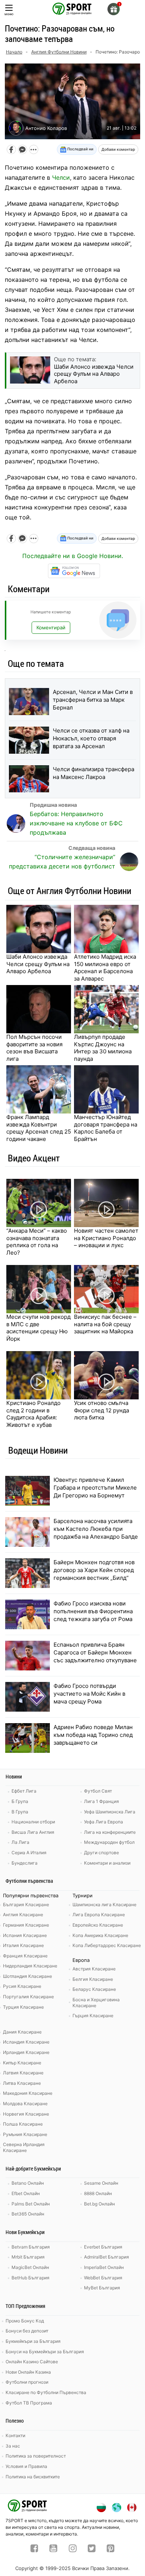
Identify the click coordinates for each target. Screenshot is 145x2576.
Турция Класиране (23, 2007)
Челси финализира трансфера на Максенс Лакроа (94, 773)
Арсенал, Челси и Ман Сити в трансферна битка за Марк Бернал (93, 700)
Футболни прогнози (27, 2382)
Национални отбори (33, 1822)
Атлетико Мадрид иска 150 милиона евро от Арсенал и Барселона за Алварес (105, 968)
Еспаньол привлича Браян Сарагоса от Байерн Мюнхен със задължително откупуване (95, 1652)
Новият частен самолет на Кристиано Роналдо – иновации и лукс (106, 1238)
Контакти (15, 2435)
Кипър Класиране (22, 2063)
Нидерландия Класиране (30, 1966)
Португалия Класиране (28, 1997)
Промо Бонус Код (25, 2321)
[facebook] (34, 2549)
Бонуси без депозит (27, 2331)
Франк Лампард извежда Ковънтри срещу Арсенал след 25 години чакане (39, 1128)
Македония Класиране (28, 2093)
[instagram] (73, 2549)
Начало (14, 52)
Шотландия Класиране (28, 1976)
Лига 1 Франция (101, 1801)
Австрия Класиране (94, 1969)
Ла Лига (20, 1842)
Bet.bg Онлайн (99, 2204)
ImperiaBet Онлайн (104, 2267)
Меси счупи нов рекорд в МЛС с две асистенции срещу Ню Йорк (38, 1328)
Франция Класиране (25, 1956)
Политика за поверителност (36, 2456)
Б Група (20, 1801)
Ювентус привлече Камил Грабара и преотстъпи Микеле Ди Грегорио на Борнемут (95, 1488)
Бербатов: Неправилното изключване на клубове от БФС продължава (76, 823)
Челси (61, 177)
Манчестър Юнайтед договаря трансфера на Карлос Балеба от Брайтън (106, 1128)
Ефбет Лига (24, 1791)
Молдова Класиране (25, 2104)
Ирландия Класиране (26, 2052)
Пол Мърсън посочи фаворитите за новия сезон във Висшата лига (34, 1048)
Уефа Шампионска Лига (110, 1812)
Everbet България (103, 2247)
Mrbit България (28, 2257)
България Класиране (26, 1905)
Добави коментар (118, 149)
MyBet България (102, 2288)
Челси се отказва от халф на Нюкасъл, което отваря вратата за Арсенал (91, 738)
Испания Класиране (25, 1935)
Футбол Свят (98, 1791)
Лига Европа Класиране (99, 1915)
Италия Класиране (23, 1945)
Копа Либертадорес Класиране (107, 1945)
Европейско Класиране (98, 1925)
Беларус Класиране (94, 1989)
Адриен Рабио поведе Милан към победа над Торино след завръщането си (93, 1735)
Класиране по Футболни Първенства (46, 2392)
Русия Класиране (22, 1986)
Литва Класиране (22, 2083)
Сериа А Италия (29, 1853)
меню (9, 14)
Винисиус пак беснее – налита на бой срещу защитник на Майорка (105, 1324)
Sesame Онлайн (101, 2183)
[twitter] (92, 2549)
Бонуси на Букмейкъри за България (45, 2352)
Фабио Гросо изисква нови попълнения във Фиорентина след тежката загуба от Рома (93, 1611)
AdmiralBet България (107, 2257)
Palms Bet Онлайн (31, 2204)
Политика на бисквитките (33, 2477)
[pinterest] (111, 2549)
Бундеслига (25, 1863)
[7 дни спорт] (72, 8)
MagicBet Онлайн (30, 2267)
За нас (13, 2446)
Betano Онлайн (28, 2183)
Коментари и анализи (107, 1863)
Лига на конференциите (110, 1832)
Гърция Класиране (93, 2016)
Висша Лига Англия (33, 1832)
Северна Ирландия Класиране (24, 2147)
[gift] (114, 9)
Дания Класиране (22, 2032)
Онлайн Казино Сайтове (32, 2362)
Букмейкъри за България (33, 2341)
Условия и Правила (26, 2466)
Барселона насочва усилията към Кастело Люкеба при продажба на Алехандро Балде (96, 1529)
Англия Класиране (23, 1915)
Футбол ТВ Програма (29, 2403)
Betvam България (31, 2247)
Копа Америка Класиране (100, 1935)
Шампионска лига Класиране (104, 1905)
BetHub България (30, 2278)
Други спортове (101, 1853)
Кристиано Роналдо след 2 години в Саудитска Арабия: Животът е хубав (33, 1414)
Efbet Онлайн (26, 2193)
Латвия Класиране (23, 2073)
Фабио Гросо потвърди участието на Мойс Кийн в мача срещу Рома (89, 1694)
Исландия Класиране (26, 2042)
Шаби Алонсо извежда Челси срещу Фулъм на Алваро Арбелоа (38, 964)
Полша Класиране (23, 2124)
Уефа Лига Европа (104, 1822)
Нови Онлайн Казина (28, 2372)
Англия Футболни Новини (59, 52)
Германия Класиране (26, 1925)
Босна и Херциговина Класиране (96, 2003)
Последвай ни (80, 149)
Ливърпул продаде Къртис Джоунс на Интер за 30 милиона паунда (103, 1048)
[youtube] (53, 2549)
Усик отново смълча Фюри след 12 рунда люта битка (101, 1410)
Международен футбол (109, 1842)
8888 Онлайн (98, 2193)
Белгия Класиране (93, 1979)
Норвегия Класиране (26, 2114)
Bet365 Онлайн (28, 2214)
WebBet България (103, 2278)
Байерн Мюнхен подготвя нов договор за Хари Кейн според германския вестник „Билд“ (94, 1570)
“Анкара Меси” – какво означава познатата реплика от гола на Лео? (37, 1242)
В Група (20, 1812)
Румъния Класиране (25, 2134)
